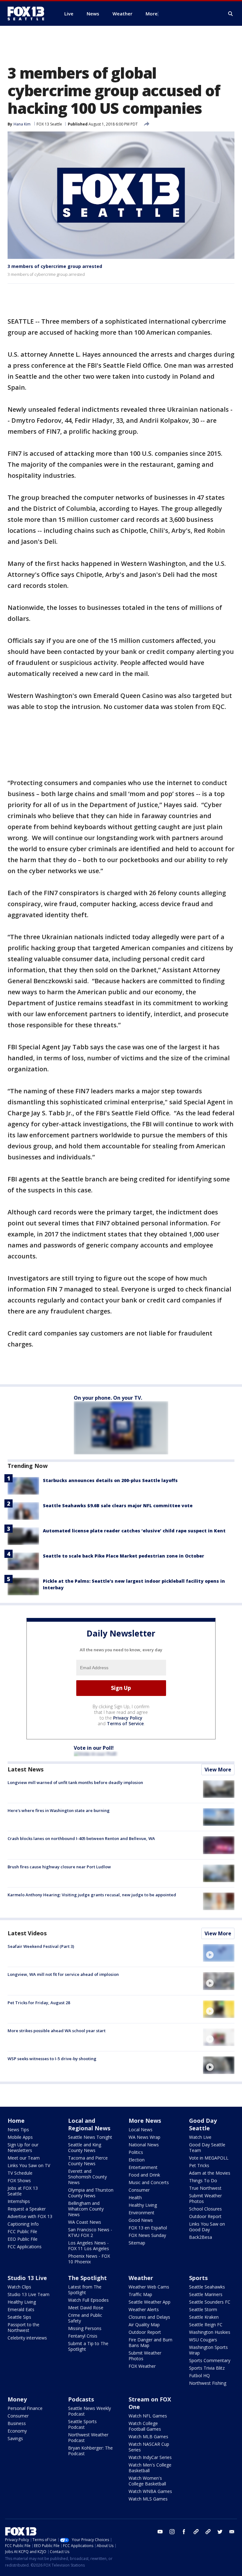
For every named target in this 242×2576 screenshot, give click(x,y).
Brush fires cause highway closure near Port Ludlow (59, 1867)
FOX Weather (142, 2366)
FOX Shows (19, 2180)
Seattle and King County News (85, 2147)
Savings (15, 2438)
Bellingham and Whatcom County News (86, 2209)
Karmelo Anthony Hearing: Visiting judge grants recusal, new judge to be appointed (92, 1895)
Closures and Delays (149, 2317)
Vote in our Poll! (94, 1748)
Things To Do (203, 2180)
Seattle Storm (203, 2309)
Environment (141, 2213)
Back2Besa (201, 2237)
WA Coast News (85, 2222)
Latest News (26, 1769)
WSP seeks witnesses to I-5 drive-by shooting (52, 2059)
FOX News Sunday (147, 2235)
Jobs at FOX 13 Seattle (23, 2191)
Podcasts (81, 2399)
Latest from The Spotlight (85, 2290)
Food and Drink (144, 2175)
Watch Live (200, 2137)
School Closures (205, 2209)
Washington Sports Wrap (208, 2350)
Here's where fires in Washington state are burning (59, 1810)
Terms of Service (125, 1723)
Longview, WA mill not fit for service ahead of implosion (63, 1974)
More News (145, 2121)
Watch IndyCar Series (150, 2457)
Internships (19, 2201)
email (232, 2532)
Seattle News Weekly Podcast (89, 2411)
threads (208, 2532)
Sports (198, 2278)
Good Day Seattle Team (207, 2147)
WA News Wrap (144, 2137)
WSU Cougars (203, 2340)
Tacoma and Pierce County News (88, 2161)
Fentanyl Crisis (83, 2336)
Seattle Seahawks (207, 2287)
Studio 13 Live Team (29, 2294)
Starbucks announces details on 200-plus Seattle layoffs (110, 1480)
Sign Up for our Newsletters (23, 2147)
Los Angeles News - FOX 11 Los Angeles (89, 2246)
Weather (141, 2278)
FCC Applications (25, 2247)
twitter (220, 2532)
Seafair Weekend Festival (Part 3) (41, 1946)
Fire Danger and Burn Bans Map (150, 2342)
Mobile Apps (20, 2137)
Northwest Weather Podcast (88, 2437)
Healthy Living (143, 2205)
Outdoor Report (205, 2216)
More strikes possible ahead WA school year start (57, 2031)
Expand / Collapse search (231, 14)
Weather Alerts (144, 2309)
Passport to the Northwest (23, 2327)
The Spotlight (87, 2278)
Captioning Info (23, 2224)
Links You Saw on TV (29, 2165)
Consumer (139, 2190)
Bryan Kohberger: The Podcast (90, 2451)
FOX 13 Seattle (49, 124)
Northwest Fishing (208, 2383)
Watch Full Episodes (88, 2300)
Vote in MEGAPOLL (209, 2158)
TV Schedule (20, 2173)
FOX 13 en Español (148, 2228)
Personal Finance (25, 2408)
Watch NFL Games (148, 2416)
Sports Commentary (210, 2360)
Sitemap (137, 2243)
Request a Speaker (27, 2209)
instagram (172, 2532)
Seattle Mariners (206, 2294)
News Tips (18, 2130)
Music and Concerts (149, 2182)
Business (17, 2423)
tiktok (196, 2532)
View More (218, 1770)
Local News (141, 2130)
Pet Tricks (199, 2165)
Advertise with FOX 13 (30, 2216)
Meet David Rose (86, 2308)
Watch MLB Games (148, 2437)
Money (17, 2399)
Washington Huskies (210, 2332)
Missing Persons (85, 2328)
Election (137, 2160)
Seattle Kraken (204, 2317)
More (152, 14)
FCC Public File (22, 2231)
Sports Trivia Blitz (207, 2368)
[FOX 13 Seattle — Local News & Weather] (28, 14)
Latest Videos (27, 1933)
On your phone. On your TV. (108, 1398)
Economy (17, 2431)
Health (135, 2197)
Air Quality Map (144, 2325)
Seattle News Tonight (90, 2137)
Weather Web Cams (149, 2287)
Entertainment (143, 2167)
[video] (219, 1953)
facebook (184, 2532)
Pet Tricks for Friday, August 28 (39, 2003)
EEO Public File (23, 2239)
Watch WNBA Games (150, 2491)
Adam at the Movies (210, 2173)
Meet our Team (24, 2158)
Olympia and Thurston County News (91, 2193)
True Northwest (205, 2188)
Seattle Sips (19, 2317)
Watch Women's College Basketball (147, 2481)
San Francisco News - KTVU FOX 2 (90, 2232)
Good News (141, 2220)
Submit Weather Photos (205, 2198)
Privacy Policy (128, 1718)
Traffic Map (140, 2294)
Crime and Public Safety (85, 2318)
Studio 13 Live (27, 2278)
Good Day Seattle (203, 2124)
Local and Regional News (89, 2124)
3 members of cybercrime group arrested (55, 266)
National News (144, 2145)
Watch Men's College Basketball (150, 2468)
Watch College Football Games (145, 2426)
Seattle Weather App (150, 2302)
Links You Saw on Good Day (207, 2227)
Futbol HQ (199, 2375)
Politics (136, 2152)
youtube (160, 2532)
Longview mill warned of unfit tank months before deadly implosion (75, 1782)
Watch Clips (19, 2287)
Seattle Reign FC (206, 2325)
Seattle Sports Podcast (82, 2424)
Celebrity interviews (27, 2338)
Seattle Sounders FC (210, 2302)
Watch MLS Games (148, 2499)
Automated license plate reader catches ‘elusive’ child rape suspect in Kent (134, 1531)
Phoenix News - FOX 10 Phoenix (89, 2259)
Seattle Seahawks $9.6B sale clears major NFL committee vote (118, 1505)
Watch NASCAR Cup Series (149, 2447)
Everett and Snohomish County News (87, 2177)
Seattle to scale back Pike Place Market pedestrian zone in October (124, 1556)
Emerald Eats (21, 2309)
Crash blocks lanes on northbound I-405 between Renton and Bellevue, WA (81, 1838)
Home (16, 2121)
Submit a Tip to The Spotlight (88, 2346)
